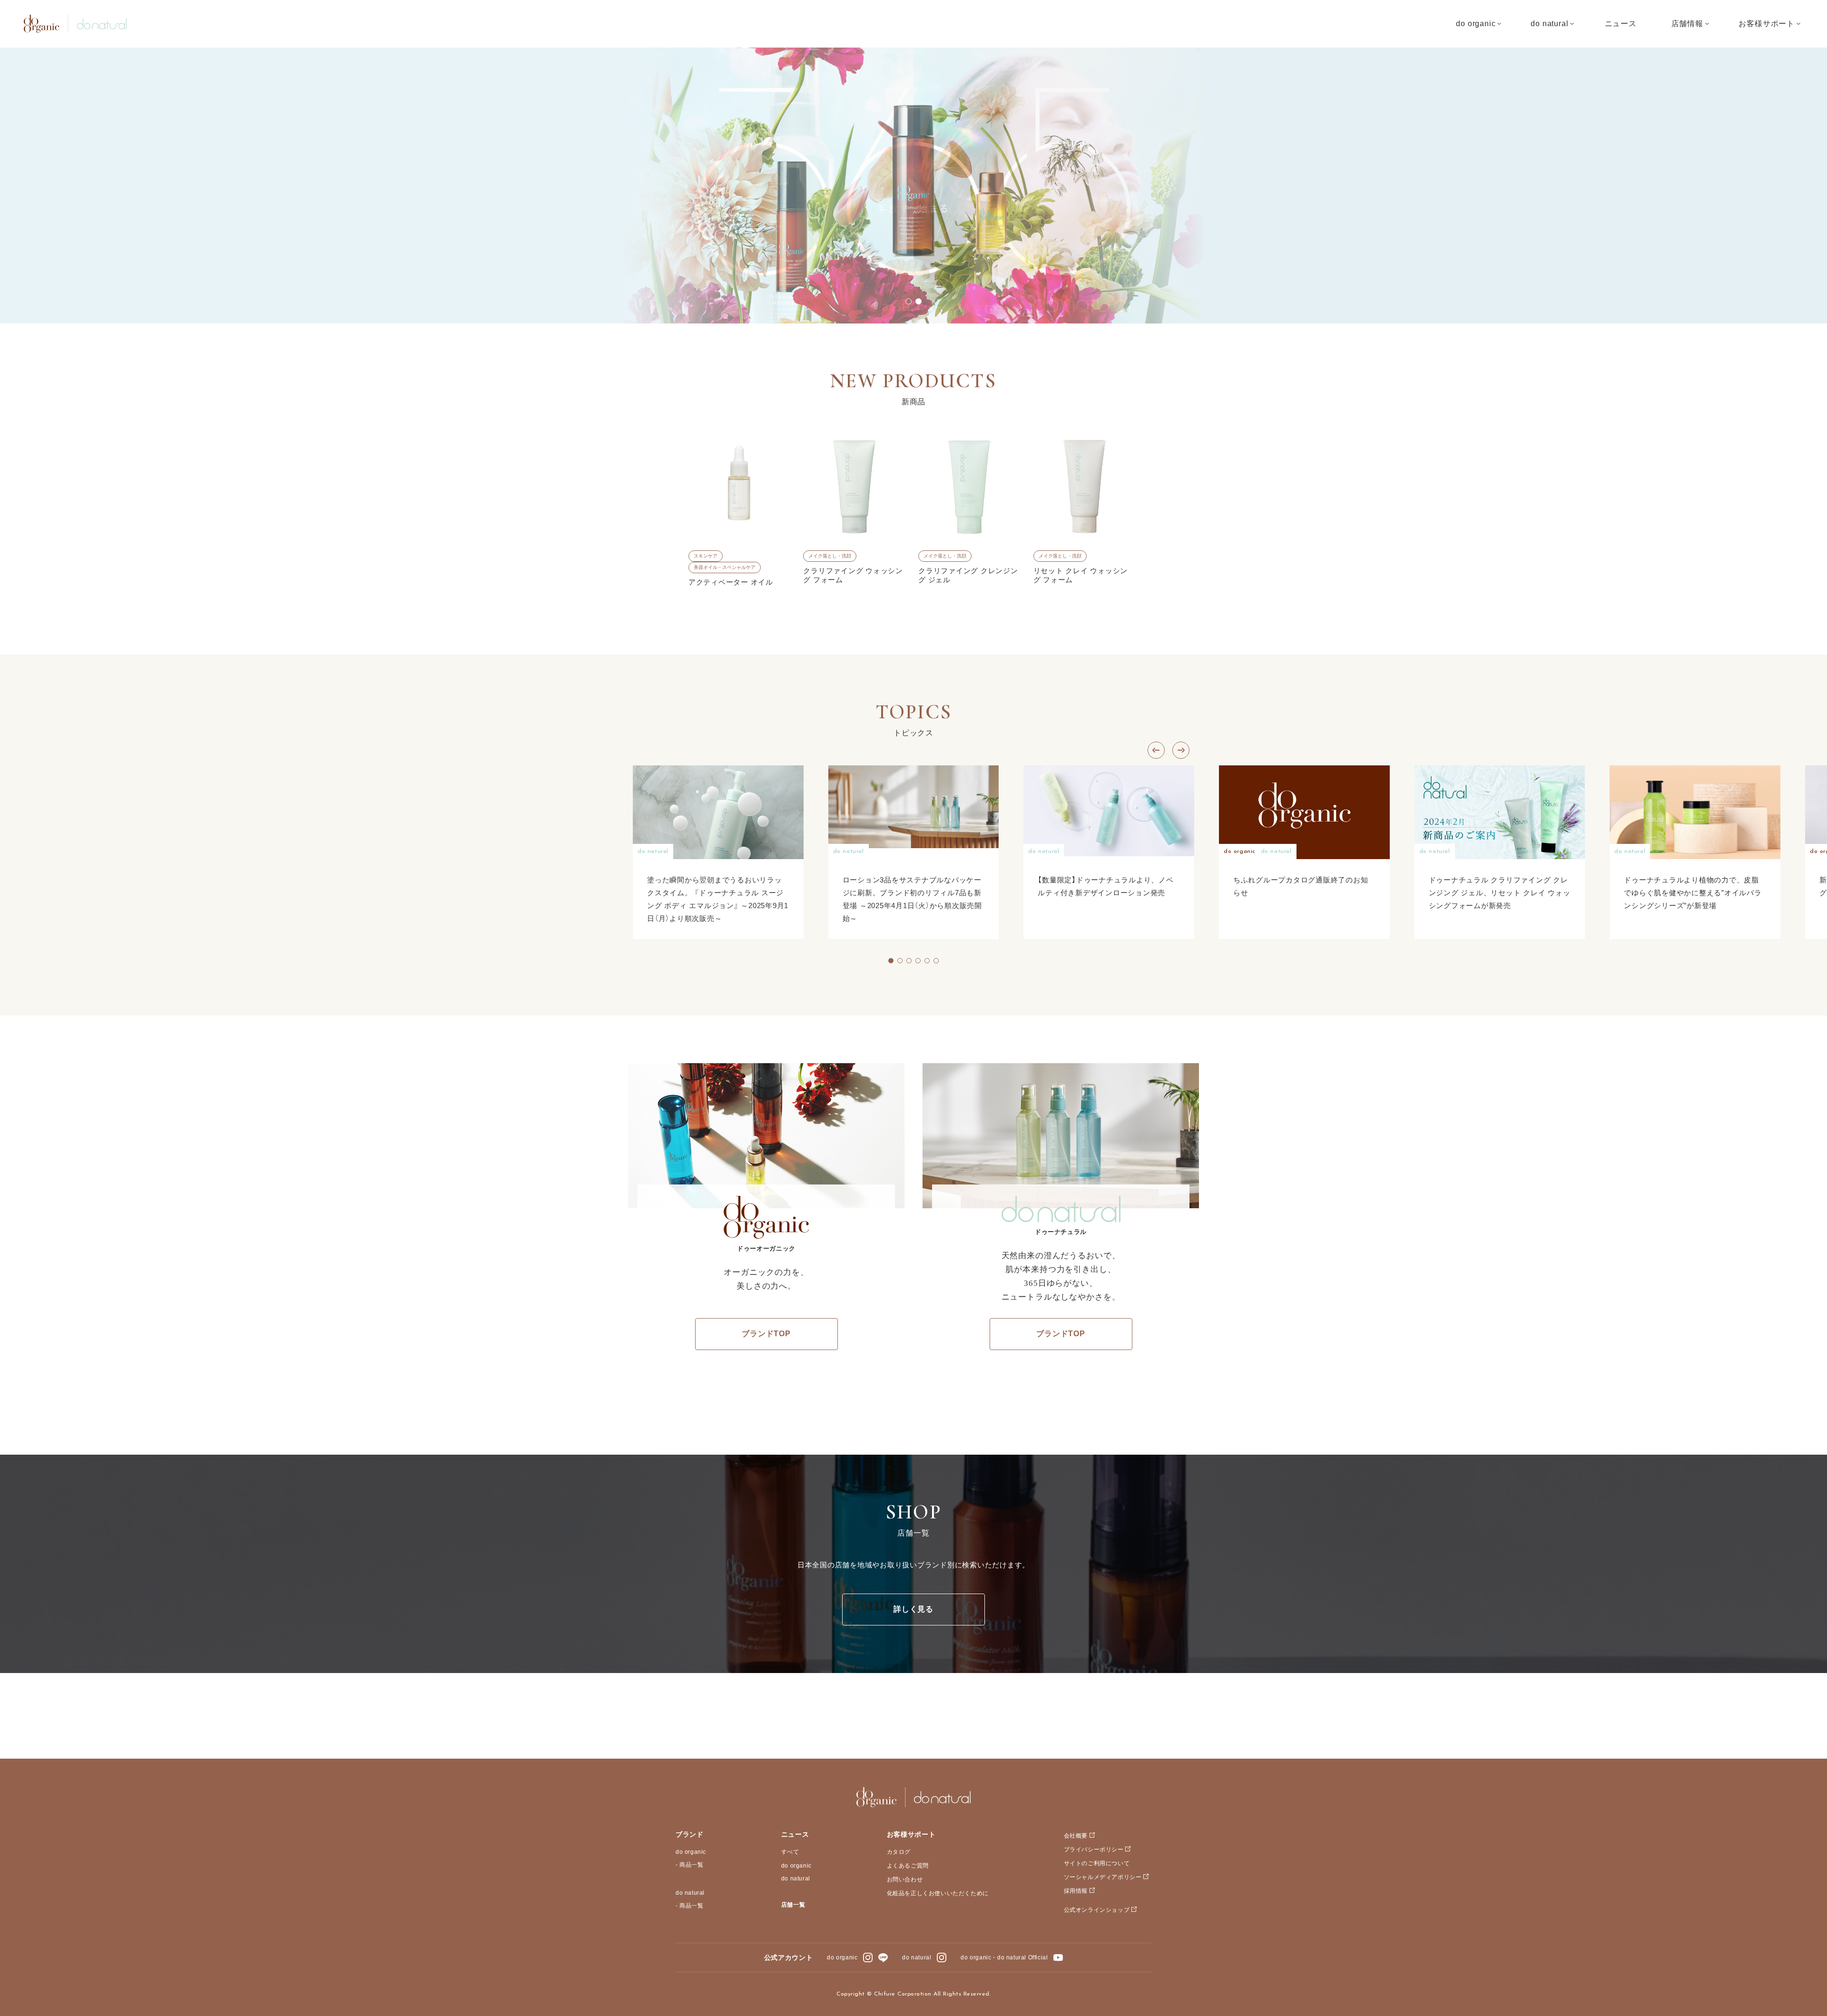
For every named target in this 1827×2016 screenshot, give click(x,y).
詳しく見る (913, 1609)
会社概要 (1076, 1836)
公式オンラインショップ (1097, 1910)
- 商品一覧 (690, 1865)
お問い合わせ (905, 1879)
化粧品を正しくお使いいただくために (938, 1893)
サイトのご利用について (1097, 1863)
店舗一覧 (793, 1905)
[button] (909, 301)
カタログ (899, 1852)
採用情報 (1076, 1891)
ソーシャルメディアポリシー (1103, 1877)
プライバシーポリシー (1094, 1850)
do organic (691, 1852)
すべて (790, 1852)
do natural (690, 1893)
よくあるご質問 (908, 1866)
